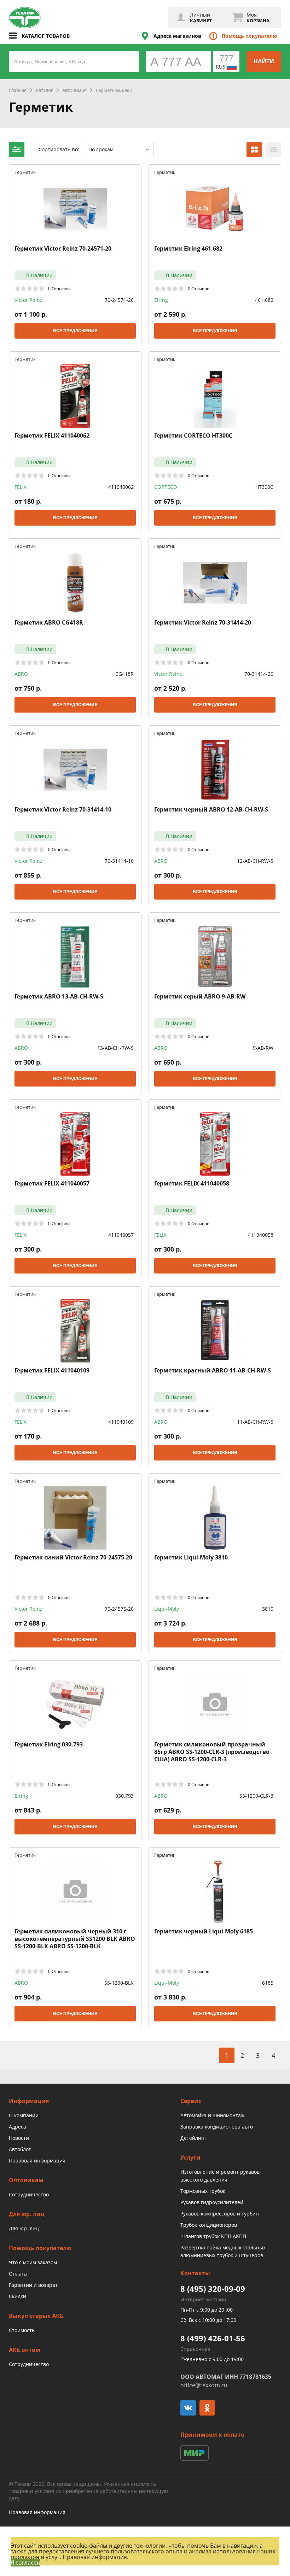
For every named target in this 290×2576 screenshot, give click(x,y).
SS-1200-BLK (119, 1983)
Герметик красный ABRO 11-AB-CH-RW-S (213, 1371)
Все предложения (75, 331)
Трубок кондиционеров (209, 2225)
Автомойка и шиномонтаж (212, 2115)
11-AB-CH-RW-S (255, 1422)
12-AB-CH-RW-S (255, 861)
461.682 (264, 300)
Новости (19, 2138)
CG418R (124, 674)
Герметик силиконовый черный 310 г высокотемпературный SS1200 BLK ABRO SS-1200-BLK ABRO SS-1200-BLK (75, 1939)
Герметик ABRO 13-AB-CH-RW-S (59, 997)
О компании (24, 2115)
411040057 (121, 1235)
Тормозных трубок (203, 2191)
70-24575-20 (119, 1609)
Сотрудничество (29, 2194)
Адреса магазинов (177, 36)
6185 (268, 1983)
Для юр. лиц (24, 2228)
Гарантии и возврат (33, 2285)
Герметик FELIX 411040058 (192, 1184)
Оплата (18, 2274)
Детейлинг (193, 2138)
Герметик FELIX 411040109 (52, 1371)
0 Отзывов (59, 288)
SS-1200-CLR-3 (256, 1796)
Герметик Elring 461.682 (188, 249)
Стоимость (22, 2330)
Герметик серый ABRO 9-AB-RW (200, 997)
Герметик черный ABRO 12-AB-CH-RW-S (211, 810)
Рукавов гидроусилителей (212, 2202)
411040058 (261, 1235)
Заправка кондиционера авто (217, 2127)
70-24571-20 (119, 300)
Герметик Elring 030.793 (49, 1744)
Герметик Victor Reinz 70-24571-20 (63, 249)
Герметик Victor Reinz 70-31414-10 (63, 810)
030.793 (124, 1796)
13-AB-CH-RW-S (115, 1048)
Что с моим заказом (33, 2262)
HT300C (264, 487)
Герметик (25, 172)
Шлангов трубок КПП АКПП (213, 2236)
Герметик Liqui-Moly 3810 (191, 1558)
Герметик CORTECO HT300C (193, 436)
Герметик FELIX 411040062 (52, 436)
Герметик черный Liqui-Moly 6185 (204, 1931)
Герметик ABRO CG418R (49, 623)
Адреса (18, 2127)
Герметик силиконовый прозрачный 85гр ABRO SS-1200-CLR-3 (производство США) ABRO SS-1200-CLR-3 (212, 1752)
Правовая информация (37, 2161)
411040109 (121, 1422)
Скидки (18, 2296)
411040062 (121, 487)
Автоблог (20, 2149)
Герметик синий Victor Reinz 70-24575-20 (73, 1558)
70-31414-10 (119, 861)
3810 (268, 1609)
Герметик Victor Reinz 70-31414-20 (203, 623)
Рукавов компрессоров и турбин (220, 2214)
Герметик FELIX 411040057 (52, 1184)
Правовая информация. (95, 2557)
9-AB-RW (263, 1048)
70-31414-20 (259, 674)
